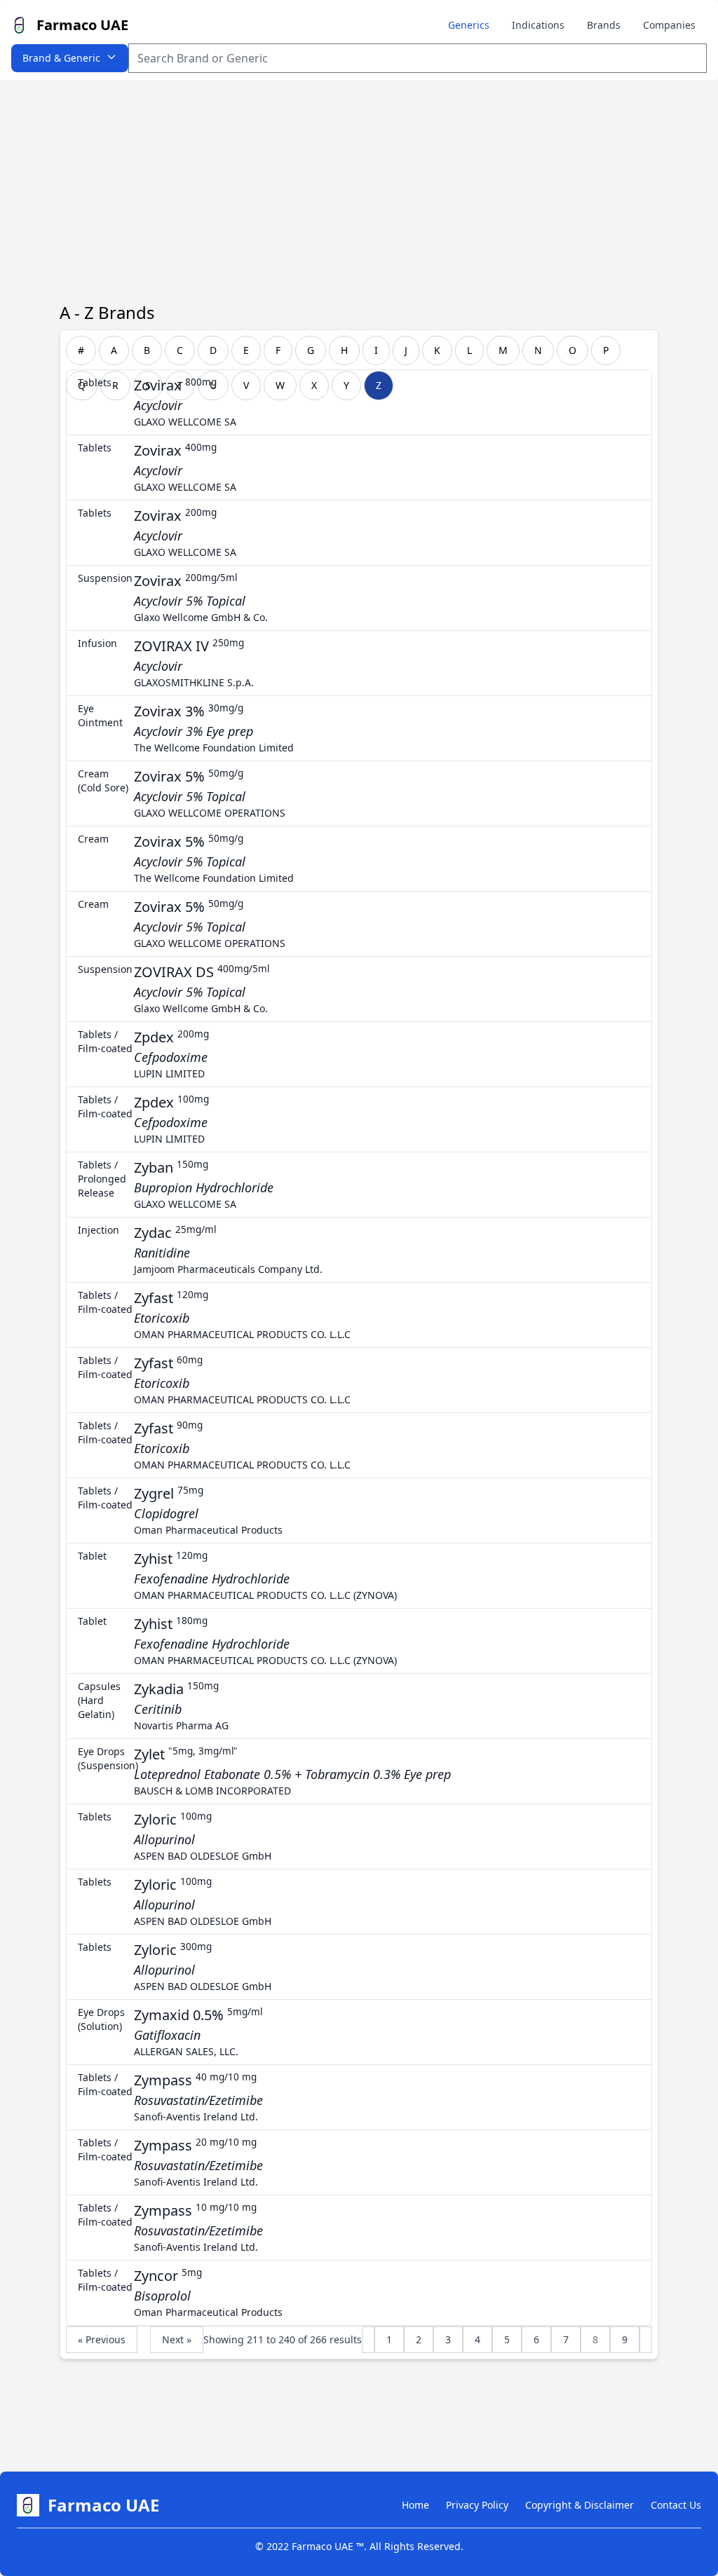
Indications (538, 25)
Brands (604, 25)
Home (415, 2505)
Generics (469, 25)
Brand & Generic (61, 58)
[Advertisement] (359, 185)
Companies (669, 25)
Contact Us (676, 2505)
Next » (177, 2339)
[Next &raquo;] (646, 2340)
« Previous (102, 2339)
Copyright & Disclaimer (580, 2505)
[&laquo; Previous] (368, 2340)
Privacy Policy (477, 2505)
